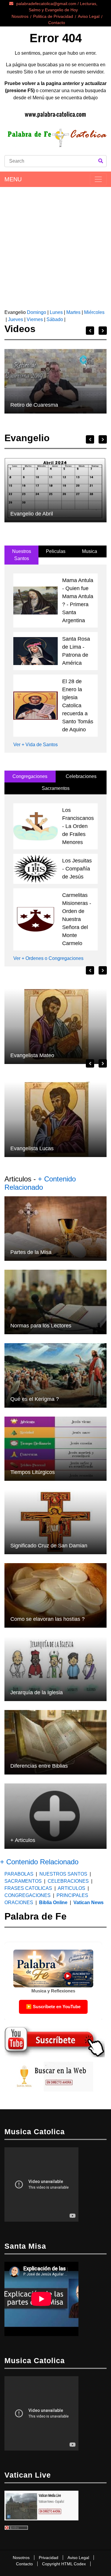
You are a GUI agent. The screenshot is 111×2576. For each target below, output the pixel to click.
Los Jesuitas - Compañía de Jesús (77, 869)
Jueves (16, 319)
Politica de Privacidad (53, 16)
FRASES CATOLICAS (28, 1888)
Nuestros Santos (22, 555)
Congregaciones (30, 776)
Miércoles (94, 312)
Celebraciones (81, 776)
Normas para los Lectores (41, 1326)
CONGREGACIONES (28, 1895)
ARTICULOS (72, 1888)
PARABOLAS (19, 1874)
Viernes (35, 319)
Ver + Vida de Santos (36, 745)
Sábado (55, 319)
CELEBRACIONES (68, 1881)
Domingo (36, 312)
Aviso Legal (89, 16)
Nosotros (20, 16)
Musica (90, 551)
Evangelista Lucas (32, 1148)
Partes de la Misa (31, 1252)
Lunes (56, 312)
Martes (73, 312)
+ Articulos (23, 1840)
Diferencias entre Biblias (39, 1766)
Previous (90, 331)
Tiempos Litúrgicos (33, 1472)
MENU (13, 179)
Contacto (57, 23)
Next (103, 331)
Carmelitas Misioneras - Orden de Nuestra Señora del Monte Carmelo (77, 919)
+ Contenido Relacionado (40, 1183)
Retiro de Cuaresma (34, 405)
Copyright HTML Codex (64, 2564)
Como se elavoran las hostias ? (48, 1619)
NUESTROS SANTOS (63, 1874)
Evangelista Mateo (32, 1055)
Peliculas (56, 551)
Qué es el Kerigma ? (35, 1399)
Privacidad (49, 2558)
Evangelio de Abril (32, 514)
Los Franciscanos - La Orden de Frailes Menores (78, 826)
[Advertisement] (55, 246)
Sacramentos (56, 788)
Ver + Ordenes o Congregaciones (48, 958)
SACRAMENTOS (23, 1881)
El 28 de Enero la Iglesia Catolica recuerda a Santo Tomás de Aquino (78, 705)
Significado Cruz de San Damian (49, 1546)
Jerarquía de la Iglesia (37, 1692)
